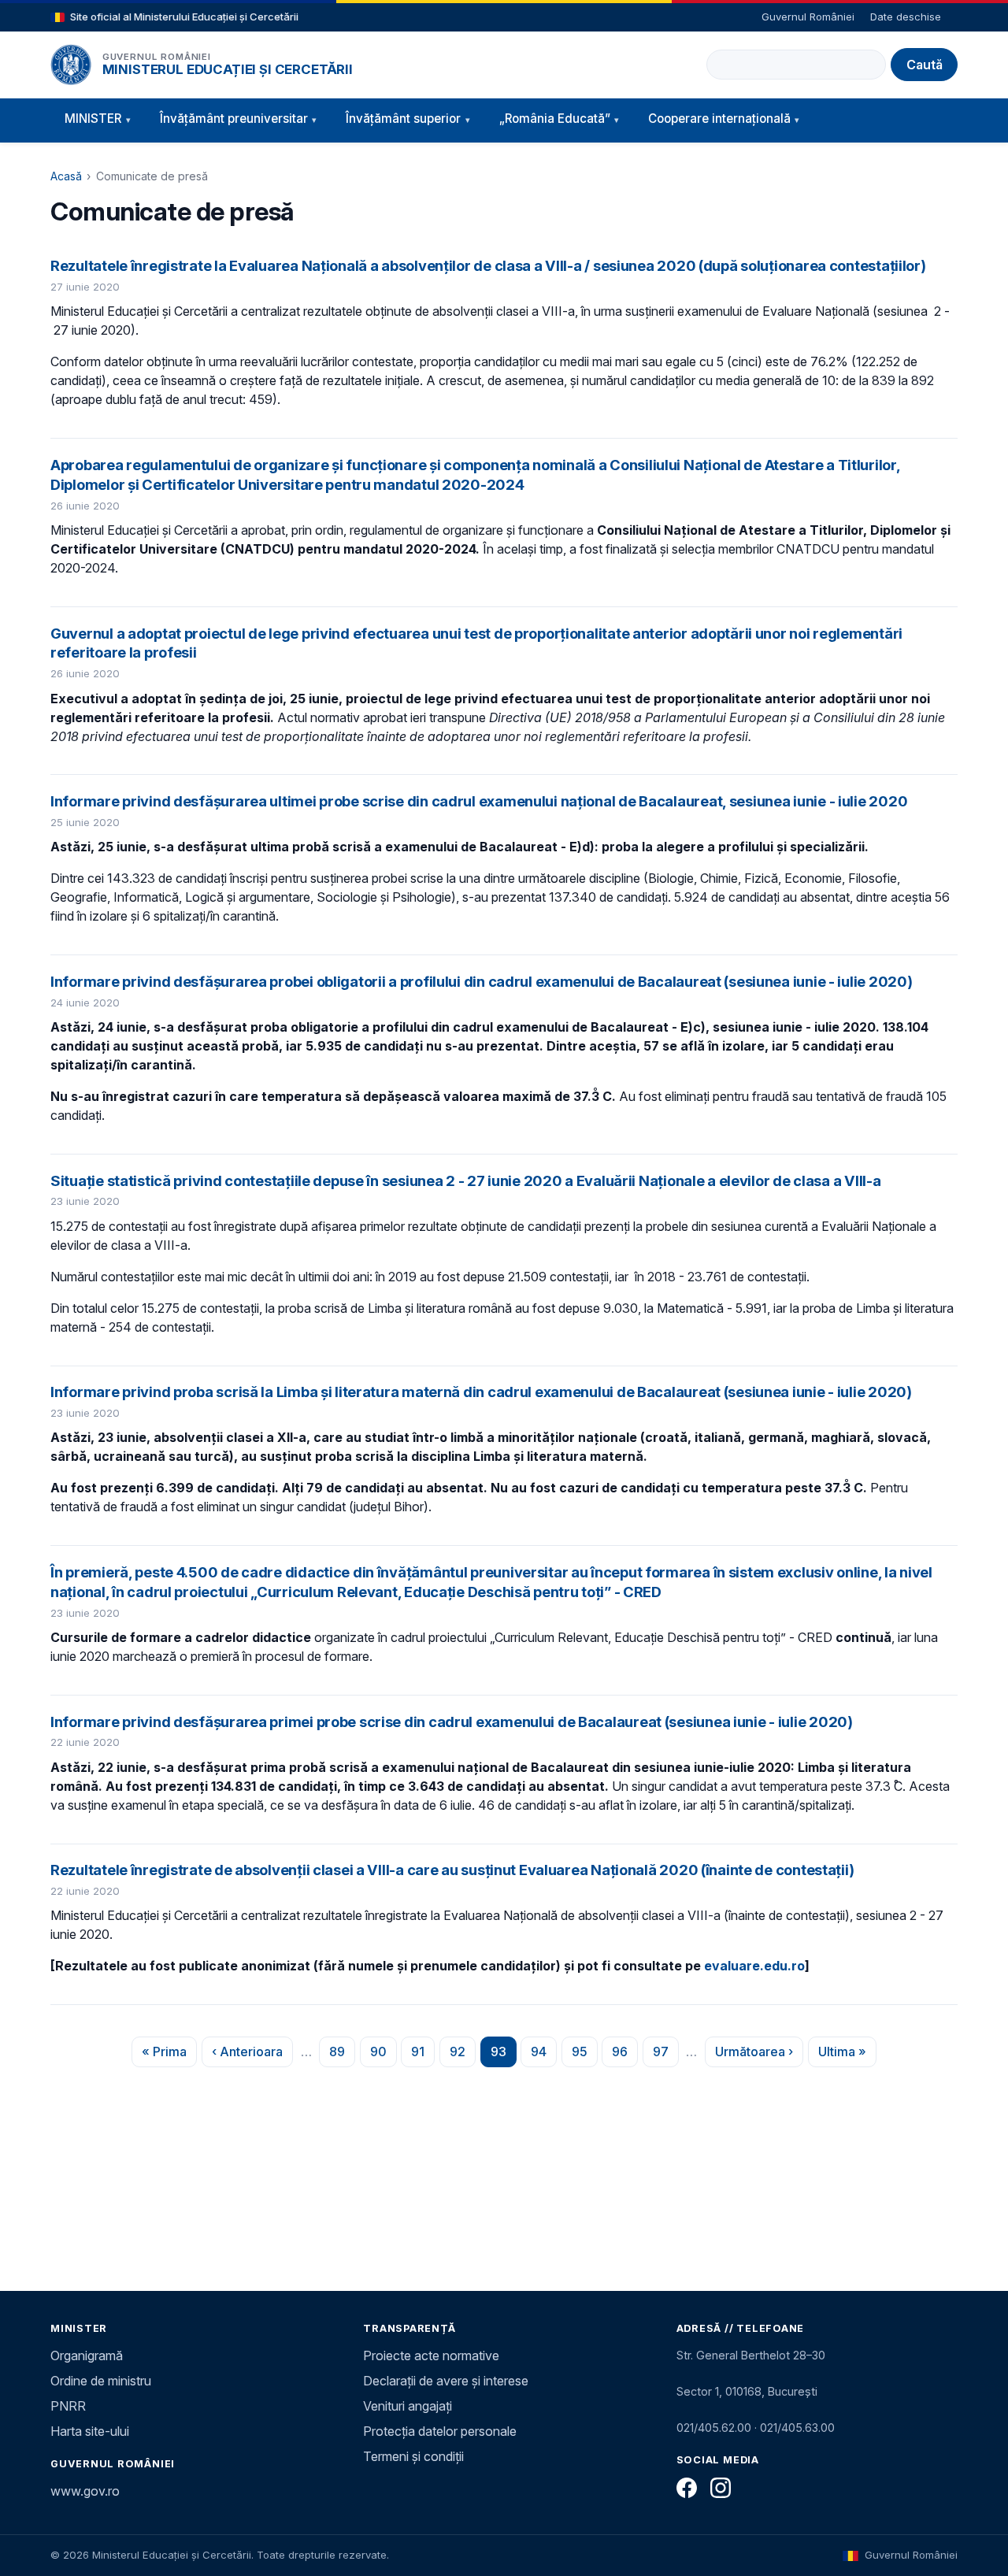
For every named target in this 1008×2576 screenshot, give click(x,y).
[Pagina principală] (71, 65)
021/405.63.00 (797, 2428)
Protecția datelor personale (440, 2431)
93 (504, 2055)
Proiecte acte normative (431, 2355)
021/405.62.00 (714, 2428)
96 (625, 2055)
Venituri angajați (408, 2406)
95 (585, 2055)
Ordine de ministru (101, 2381)
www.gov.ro (85, 2491)
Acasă (66, 176)
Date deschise (906, 17)
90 (384, 2055)
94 (544, 2055)
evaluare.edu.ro (754, 1966)
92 (463, 2055)
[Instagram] (721, 2488)
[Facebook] (687, 2488)
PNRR (68, 2406)
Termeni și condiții (413, 2456)
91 (423, 2055)
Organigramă (87, 2355)
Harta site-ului (90, 2431)
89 (342, 2055)
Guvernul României (808, 17)
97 (666, 2055)
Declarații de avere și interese (446, 2381)
